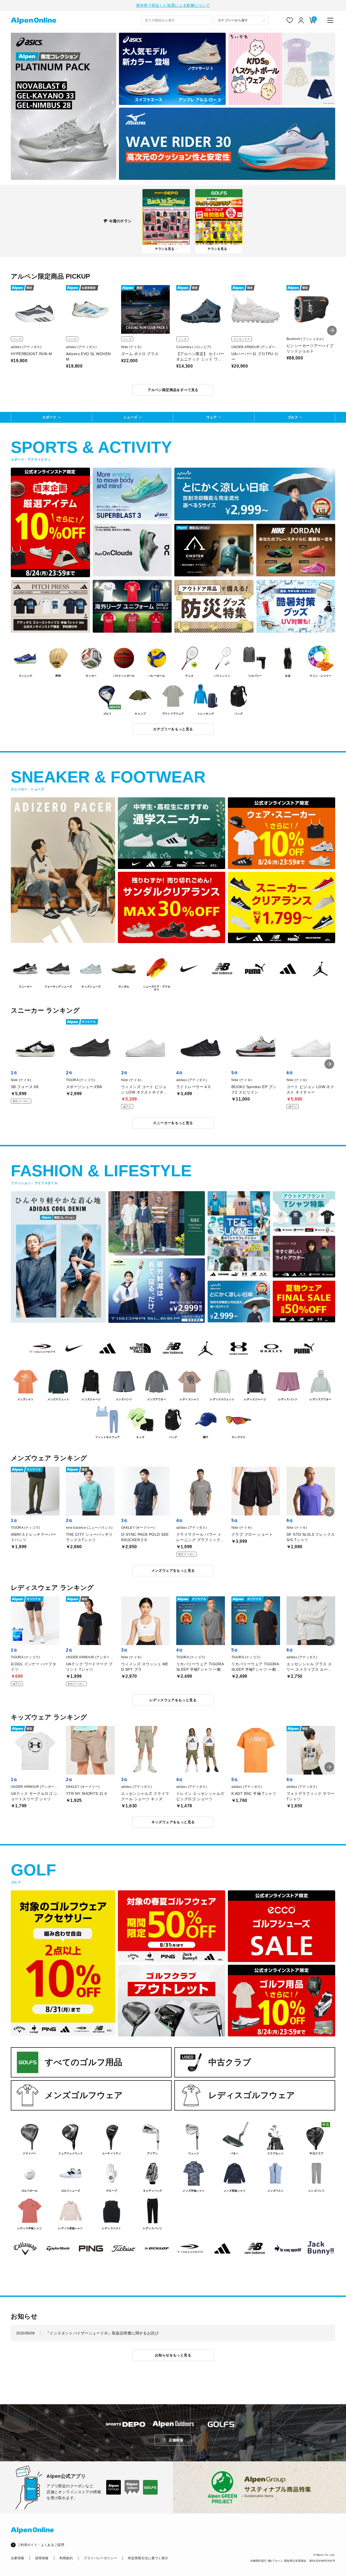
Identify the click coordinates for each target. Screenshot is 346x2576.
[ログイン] (301, 20)
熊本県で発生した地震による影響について (173, 5)
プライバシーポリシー (100, 2558)
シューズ (130, 417)
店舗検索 (176, 2440)
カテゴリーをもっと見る (173, 729)
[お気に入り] (290, 20)
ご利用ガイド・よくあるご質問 (41, 2545)
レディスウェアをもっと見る (173, 1700)
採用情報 (42, 2558)
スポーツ (49, 417)
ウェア (212, 417)
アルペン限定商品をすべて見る (173, 390)
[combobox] (177, 20)
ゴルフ (293, 417)
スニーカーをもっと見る (173, 1123)
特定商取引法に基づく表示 (148, 2558)
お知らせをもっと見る (173, 2355)
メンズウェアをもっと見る (173, 1571)
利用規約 (66, 2558)
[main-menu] (330, 20)
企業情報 (17, 2558)
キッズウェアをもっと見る (173, 1822)
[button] (332, 331)
